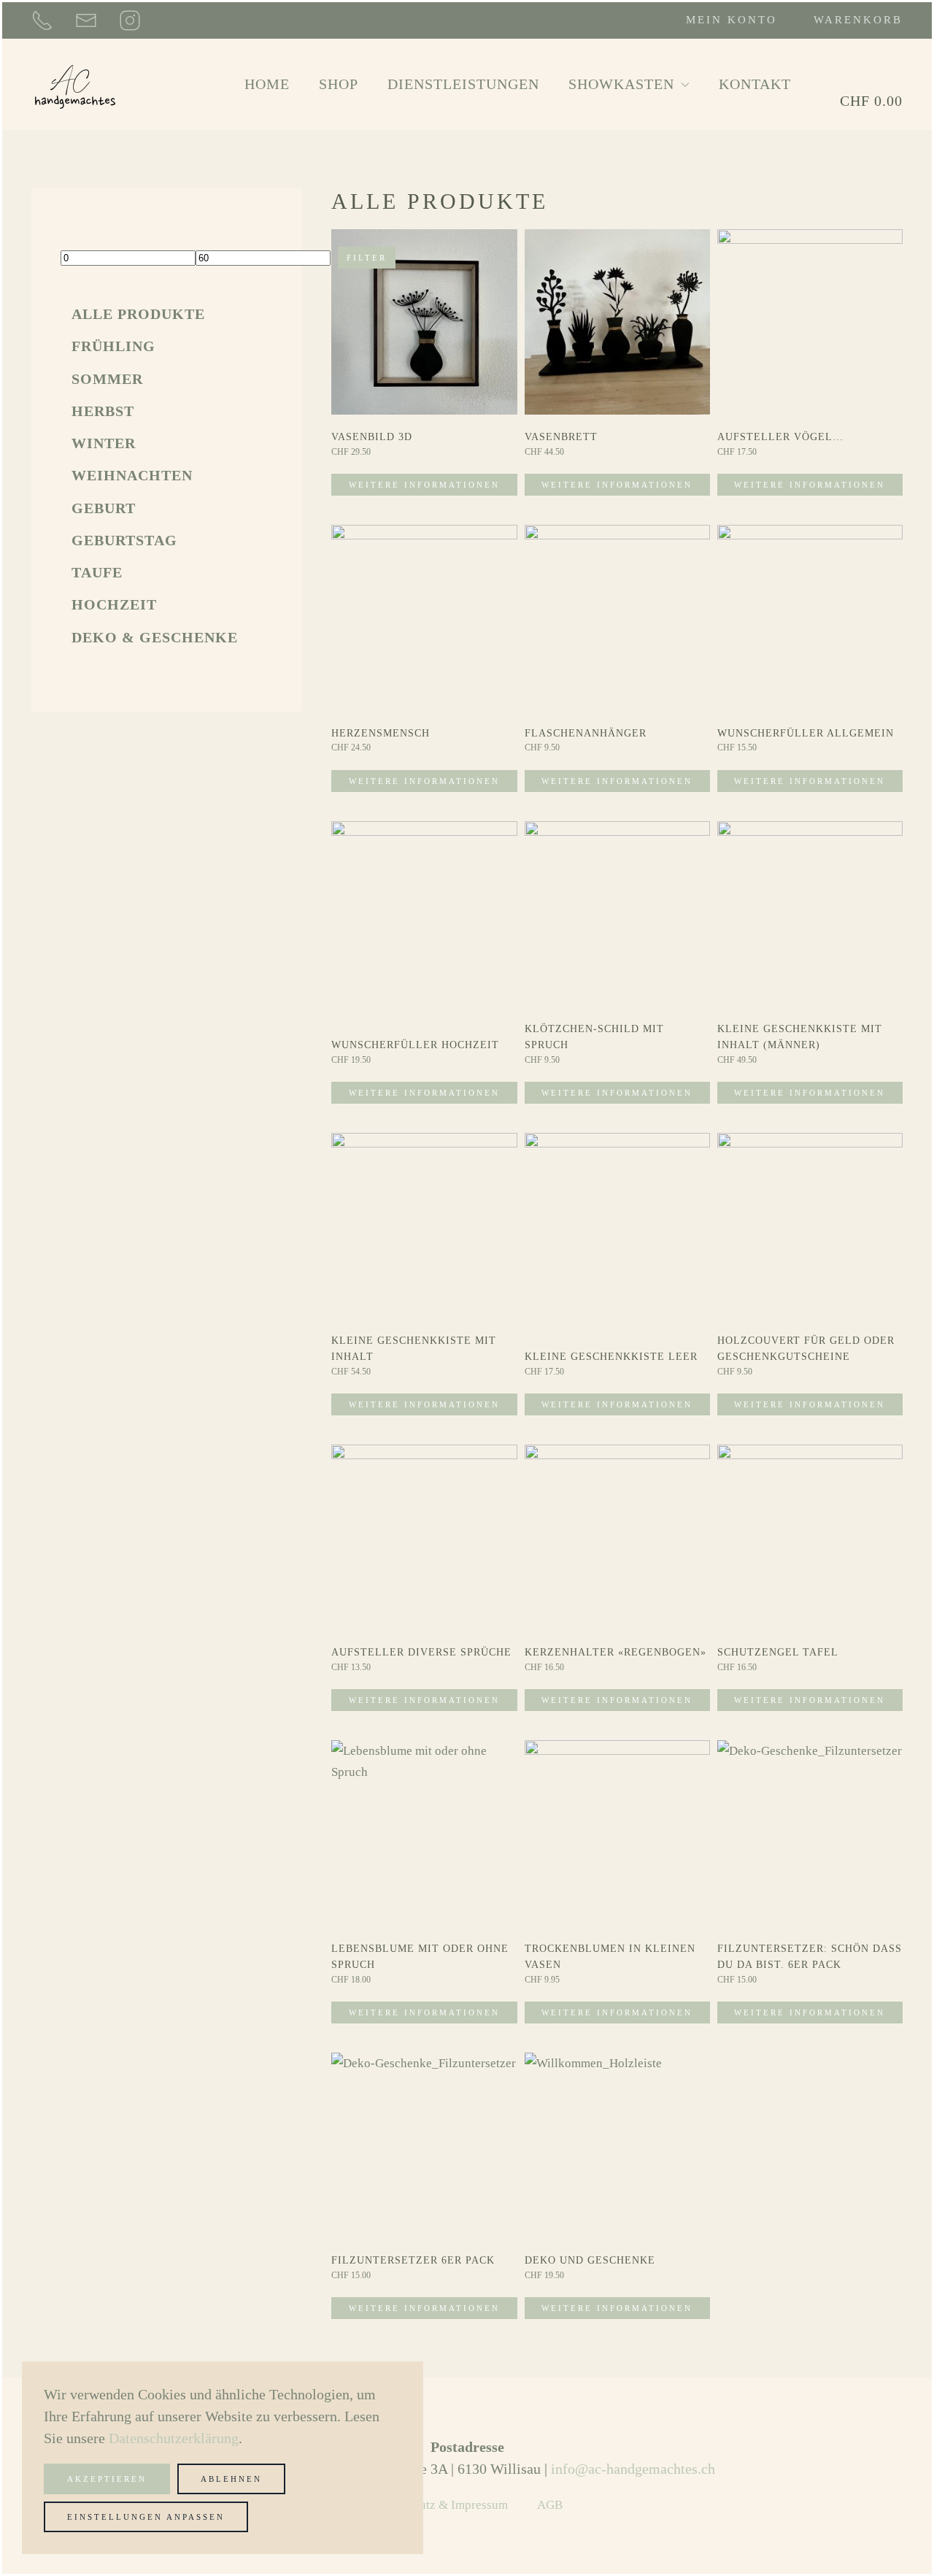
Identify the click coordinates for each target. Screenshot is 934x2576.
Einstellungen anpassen (146, 2517)
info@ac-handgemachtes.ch (633, 2469)
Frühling (113, 346)
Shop (339, 84)
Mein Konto (732, 20)
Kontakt (755, 84)
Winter (104, 443)
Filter (367, 258)
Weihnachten (132, 475)
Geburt (104, 508)
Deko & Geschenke (155, 637)
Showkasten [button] (621, 84)
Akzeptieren (107, 2479)
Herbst (103, 411)
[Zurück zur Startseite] (75, 84)
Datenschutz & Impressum (440, 2505)
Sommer (107, 379)
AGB (550, 2505)
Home (267, 84)
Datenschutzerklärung (174, 2438)
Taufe (97, 572)
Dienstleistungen (463, 84)
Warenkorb (858, 20)
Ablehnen (231, 2479)
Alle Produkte (138, 314)
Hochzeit (114, 604)
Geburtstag (124, 540)
